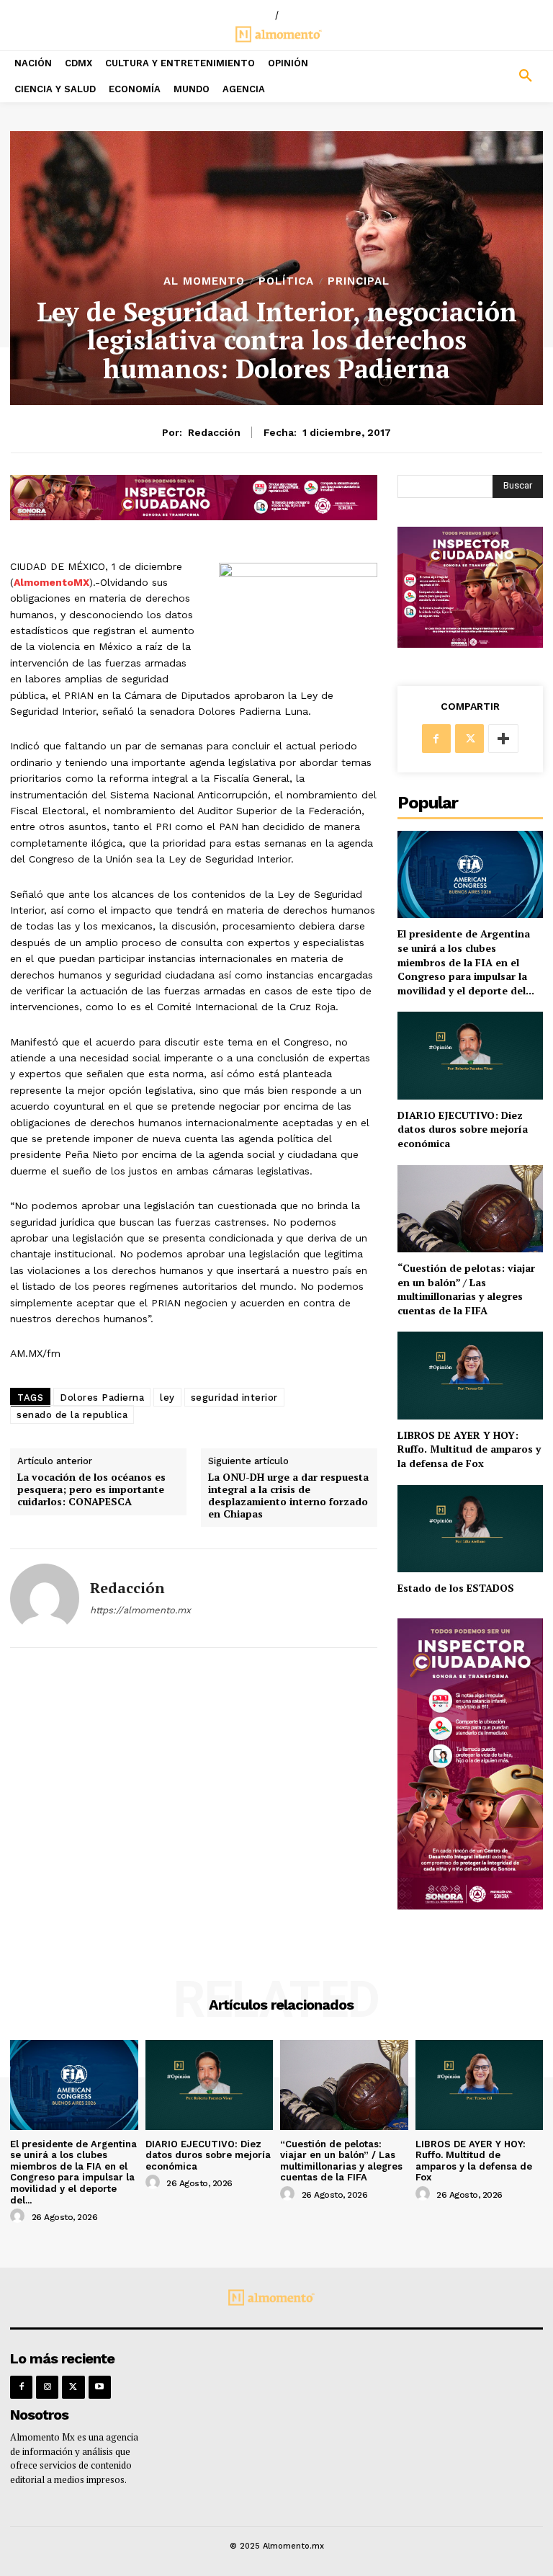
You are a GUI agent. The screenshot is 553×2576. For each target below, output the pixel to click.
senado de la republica (72, 1415)
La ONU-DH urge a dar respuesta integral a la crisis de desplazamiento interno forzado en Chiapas (288, 1496)
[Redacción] (45, 1598)
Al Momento (204, 281)
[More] (503, 739)
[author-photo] (19, 2216)
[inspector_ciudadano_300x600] (470, 1906)
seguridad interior (234, 1398)
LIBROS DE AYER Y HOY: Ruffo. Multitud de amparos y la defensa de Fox (469, 1449)
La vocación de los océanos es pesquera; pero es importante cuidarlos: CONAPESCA (91, 1489)
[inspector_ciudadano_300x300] (470, 644)
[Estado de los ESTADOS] (470, 1529)
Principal (359, 281)
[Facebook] (436, 739)
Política (286, 281)
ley (167, 1398)
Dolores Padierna (102, 1398)
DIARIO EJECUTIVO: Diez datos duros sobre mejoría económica (463, 1129)
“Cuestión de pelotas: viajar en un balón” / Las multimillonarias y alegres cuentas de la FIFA (466, 1289)
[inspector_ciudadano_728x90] (194, 516)
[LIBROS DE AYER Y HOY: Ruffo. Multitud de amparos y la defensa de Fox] (470, 1375)
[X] (469, 739)
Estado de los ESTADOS (456, 1588)
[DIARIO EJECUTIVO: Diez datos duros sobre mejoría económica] (470, 1055)
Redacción (214, 432)
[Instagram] (47, 2387)
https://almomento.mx (140, 1610)
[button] (484, 76)
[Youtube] (100, 2387)
